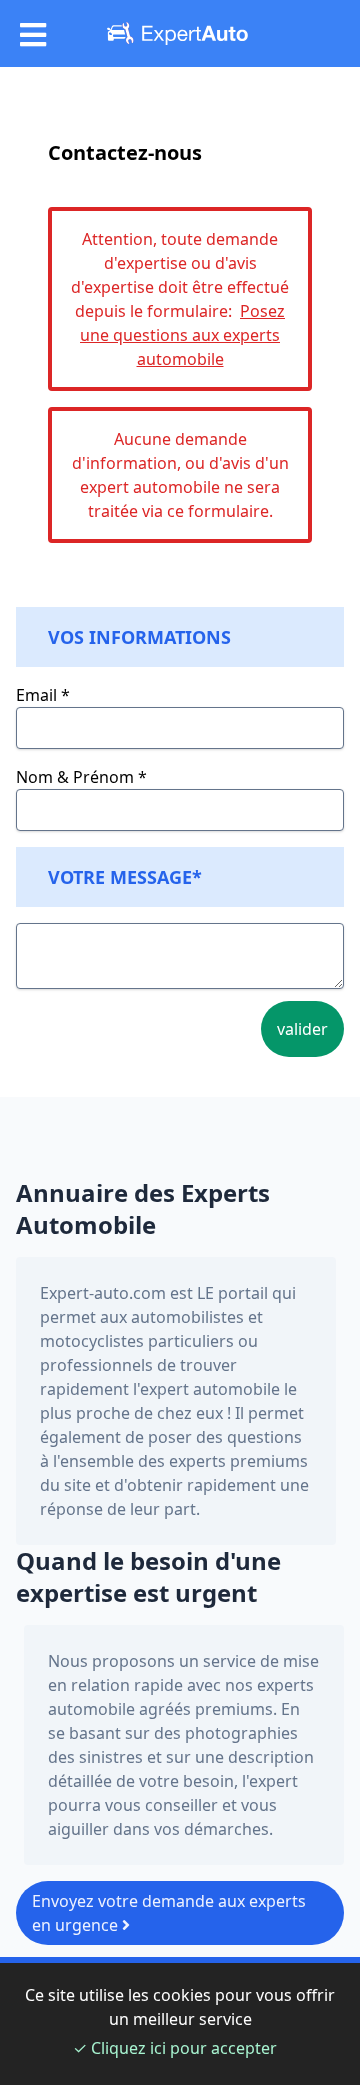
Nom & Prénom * (81, 777)
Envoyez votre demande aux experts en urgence (169, 1913)
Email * (43, 695)
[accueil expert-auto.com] (180, 33)
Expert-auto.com (103, 1293)
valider (302, 1029)
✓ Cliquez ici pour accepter (175, 2048)
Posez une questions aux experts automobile (182, 335)
